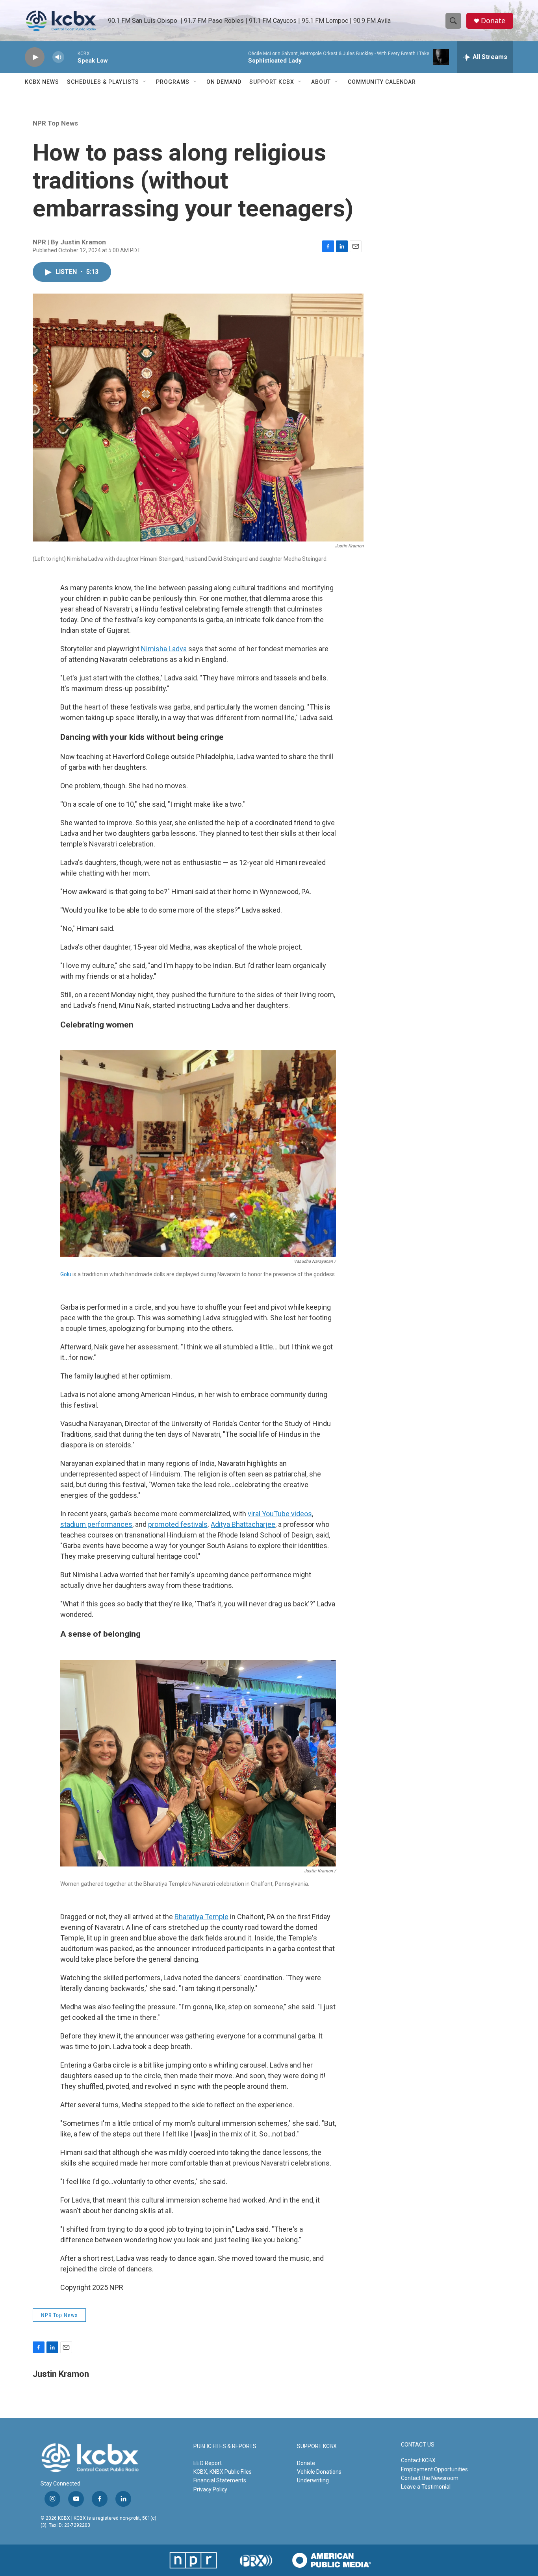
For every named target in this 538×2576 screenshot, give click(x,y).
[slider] (71, 57)
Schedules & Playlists (103, 82)
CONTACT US (418, 2445)
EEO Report (208, 2463)
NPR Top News (55, 123)
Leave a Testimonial (426, 2487)
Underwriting (313, 2480)
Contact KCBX (418, 2460)
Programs (173, 82)
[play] (35, 57)
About (321, 82)
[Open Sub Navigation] (145, 82)
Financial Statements (220, 2480)
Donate (493, 21)
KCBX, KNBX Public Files (223, 2472)
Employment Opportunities (434, 2469)
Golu (66, 1274)
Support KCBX (272, 82)
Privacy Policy (210, 2489)
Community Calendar (382, 82)
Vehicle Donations (319, 2472)
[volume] (58, 57)
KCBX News (42, 82)
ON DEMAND (224, 82)
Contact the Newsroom (430, 2478)
